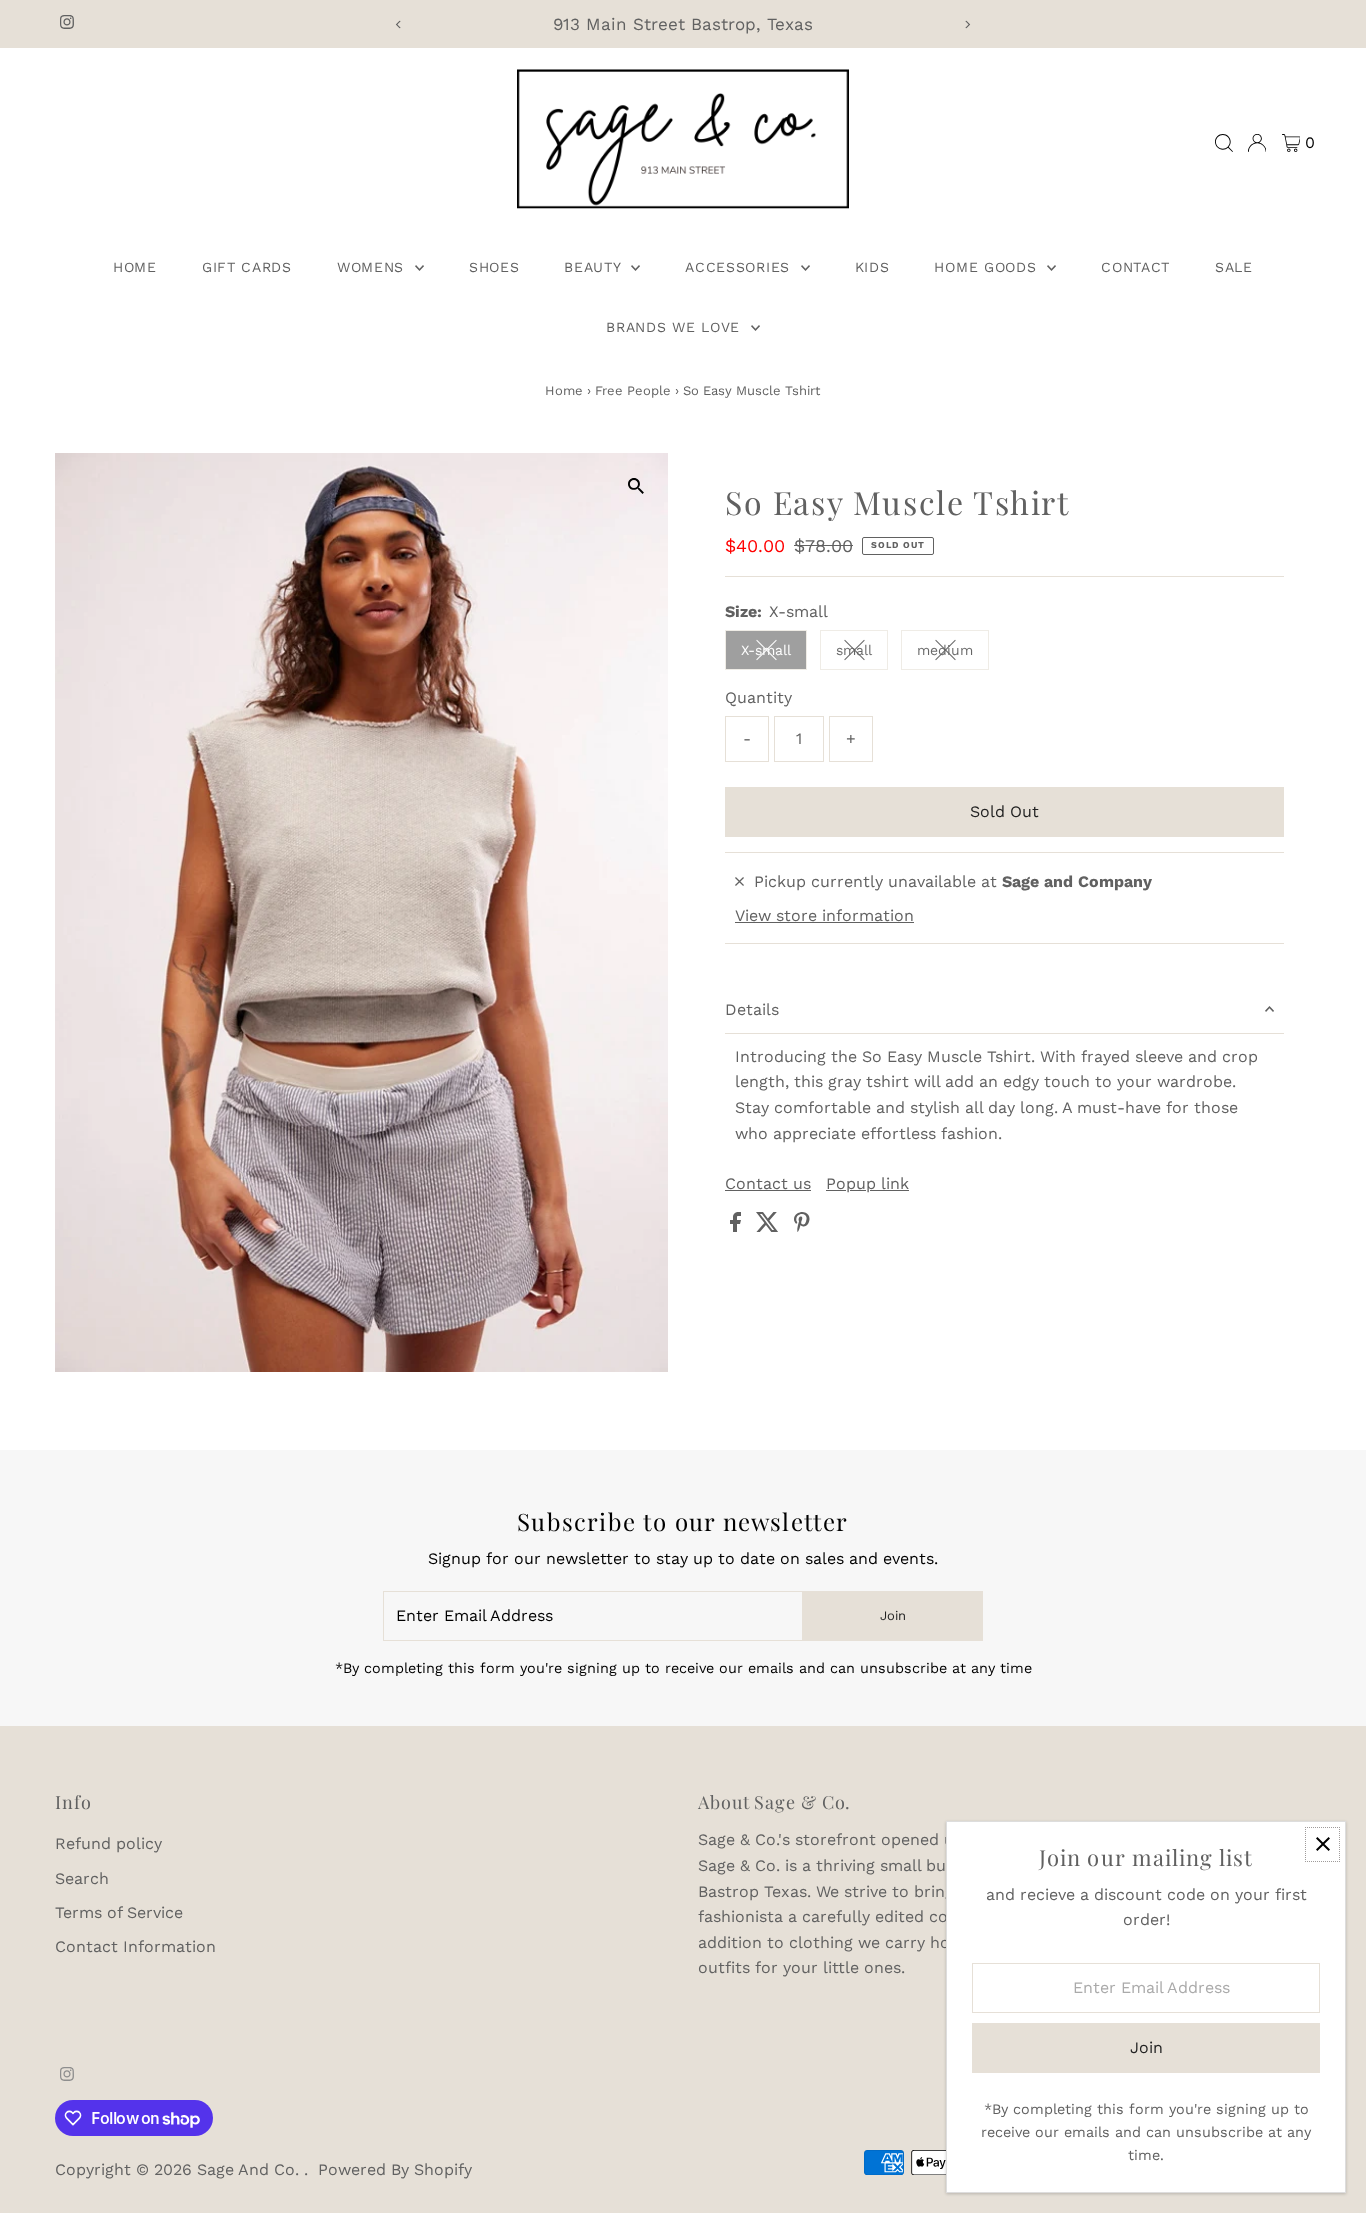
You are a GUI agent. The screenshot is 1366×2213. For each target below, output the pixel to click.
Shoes (494, 267)
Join (893, 1615)
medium (953, 653)
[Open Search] (1224, 143)
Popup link (867, 1184)
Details (752, 1009)
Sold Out (1004, 811)
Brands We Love (676, 327)
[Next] (966, 24)
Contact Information (135, 1946)
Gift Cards (247, 267)
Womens (373, 267)
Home (135, 267)
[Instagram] (67, 24)
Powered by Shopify (395, 2169)
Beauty (595, 267)
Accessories (740, 267)
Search (82, 1878)
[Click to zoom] (635, 485)
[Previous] (399, 24)
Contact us (768, 1184)
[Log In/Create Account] (1257, 143)
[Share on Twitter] (770, 1226)
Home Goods (988, 267)
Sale (1234, 267)
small (862, 653)
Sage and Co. (250, 2169)
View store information (824, 916)
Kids (872, 267)
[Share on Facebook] (738, 1226)
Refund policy (108, 1843)
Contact (1135, 267)
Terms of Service (119, 1912)
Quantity (758, 697)
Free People (633, 390)
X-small (774, 653)
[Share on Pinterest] (802, 1226)
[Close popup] (1322, 1844)
